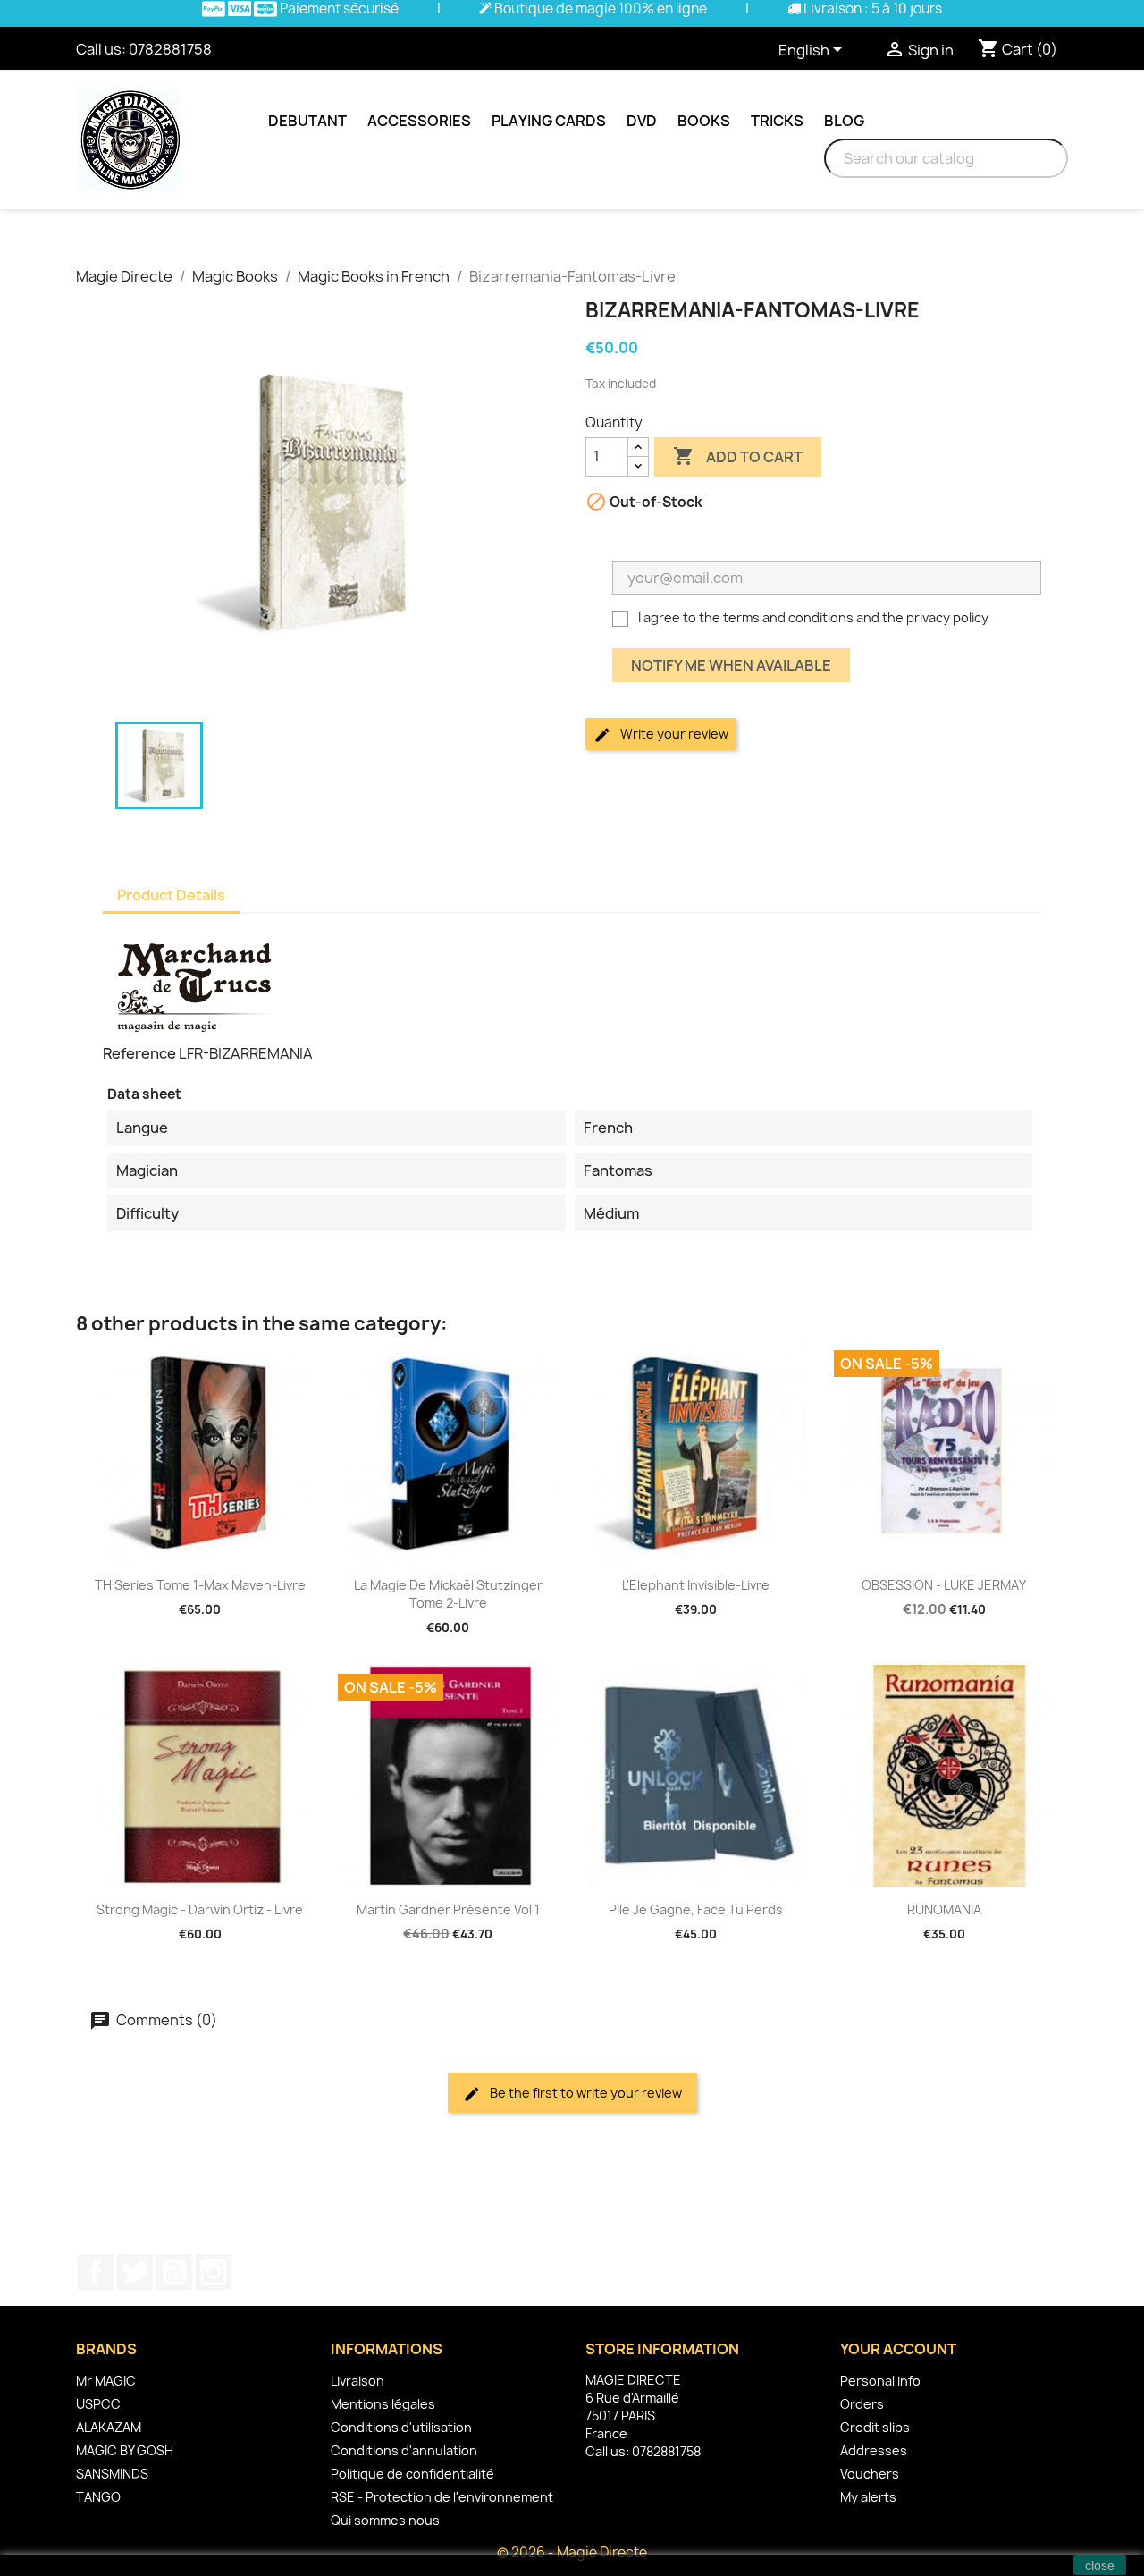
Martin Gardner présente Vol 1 (448, 1909)
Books (704, 121)
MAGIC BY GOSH (125, 2450)
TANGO (98, 2497)
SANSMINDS (112, 2474)
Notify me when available (731, 665)
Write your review (673, 734)
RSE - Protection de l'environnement (442, 2497)
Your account (898, 2349)
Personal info (880, 2381)
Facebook (96, 2272)
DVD (642, 121)
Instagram (214, 2272)
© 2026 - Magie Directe (572, 2552)
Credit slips (875, 2427)
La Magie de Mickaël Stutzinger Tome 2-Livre (448, 1594)
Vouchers (870, 2474)
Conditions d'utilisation (401, 2427)
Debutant (307, 121)
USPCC (98, 2404)
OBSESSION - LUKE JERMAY (944, 1585)
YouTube (174, 2272)
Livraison (357, 2381)
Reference (139, 1053)
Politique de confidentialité (412, 2474)
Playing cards (549, 121)
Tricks (777, 121)
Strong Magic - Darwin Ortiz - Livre (200, 1909)
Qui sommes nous (385, 2520)
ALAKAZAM (109, 2427)
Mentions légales (383, 2404)
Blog (844, 121)
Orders (862, 2404)
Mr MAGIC (106, 2381)
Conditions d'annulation (404, 2450)
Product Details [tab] (171, 895)
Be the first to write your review (585, 2093)
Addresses (874, 2450)
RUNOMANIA (944, 1909)
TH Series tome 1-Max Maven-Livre (200, 1585)
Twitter (135, 2272)
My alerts (868, 2497)
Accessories (419, 121)
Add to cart (738, 456)
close (1100, 2565)
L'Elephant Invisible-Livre (696, 1585)
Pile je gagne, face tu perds (696, 1909)
